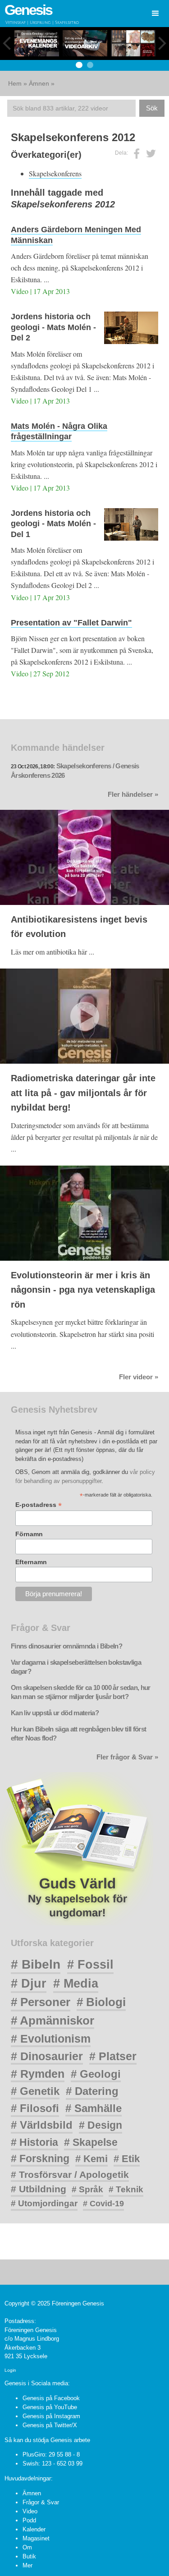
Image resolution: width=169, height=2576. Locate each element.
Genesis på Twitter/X (50, 2425)
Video (30, 2511)
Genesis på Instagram (51, 2416)
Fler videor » (139, 1377)
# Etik (127, 2159)
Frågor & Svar (41, 2502)
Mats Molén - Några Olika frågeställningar (59, 431)
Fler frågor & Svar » (127, 1757)
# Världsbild (42, 2125)
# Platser (113, 2056)
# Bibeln (36, 1964)
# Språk (87, 2189)
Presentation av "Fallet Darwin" (71, 623)
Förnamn (29, 1534)
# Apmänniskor (53, 2020)
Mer (27, 2565)
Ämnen (39, 83)
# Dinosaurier (47, 2056)
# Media (76, 1984)
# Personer (41, 2002)
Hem (15, 83)
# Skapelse (91, 2142)
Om (27, 2547)
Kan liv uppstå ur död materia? (55, 1713)
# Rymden (38, 2074)
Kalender (34, 2529)
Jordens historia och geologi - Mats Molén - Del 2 (53, 327)
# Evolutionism (51, 2039)
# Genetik (35, 2091)
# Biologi (101, 2002)
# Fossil (90, 1964)
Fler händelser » (133, 794)
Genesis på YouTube (50, 2407)
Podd (29, 2520)
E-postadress (39, 1505)
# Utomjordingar (44, 2203)
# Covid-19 (103, 2204)
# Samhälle (94, 2108)
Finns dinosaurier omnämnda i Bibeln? (66, 1646)
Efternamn (31, 1562)
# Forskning (40, 2158)
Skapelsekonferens (55, 173)
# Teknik (126, 2189)
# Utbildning (39, 2189)
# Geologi (96, 2074)
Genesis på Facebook (51, 2398)
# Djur (29, 1984)
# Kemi (91, 2159)
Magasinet (36, 2538)
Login (10, 2370)
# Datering (92, 2091)
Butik (29, 2556)
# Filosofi (35, 2108)
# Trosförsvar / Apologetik (70, 2174)
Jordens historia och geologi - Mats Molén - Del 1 (53, 524)
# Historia (34, 2142)
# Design (100, 2125)
